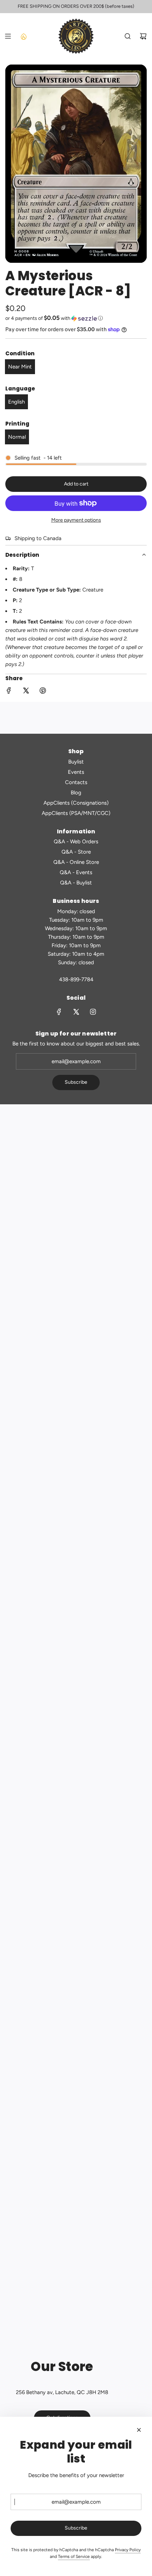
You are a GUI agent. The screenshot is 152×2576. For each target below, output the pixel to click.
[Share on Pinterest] (43, 692)
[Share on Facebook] (9, 692)
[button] (76, 318)
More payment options (76, 520)
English (16, 402)
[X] (76, 1012)
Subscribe (76, 1082)
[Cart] (143, 36)
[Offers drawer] (23, 36)
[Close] (139, 2430)
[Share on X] (26, 692)
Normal (17, 437)
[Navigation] (8, 36)
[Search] (128, 36)
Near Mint (20, 367)
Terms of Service (74, 2556)
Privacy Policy (128, 2550)
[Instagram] (93, 1012)
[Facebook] (59, 1012)
